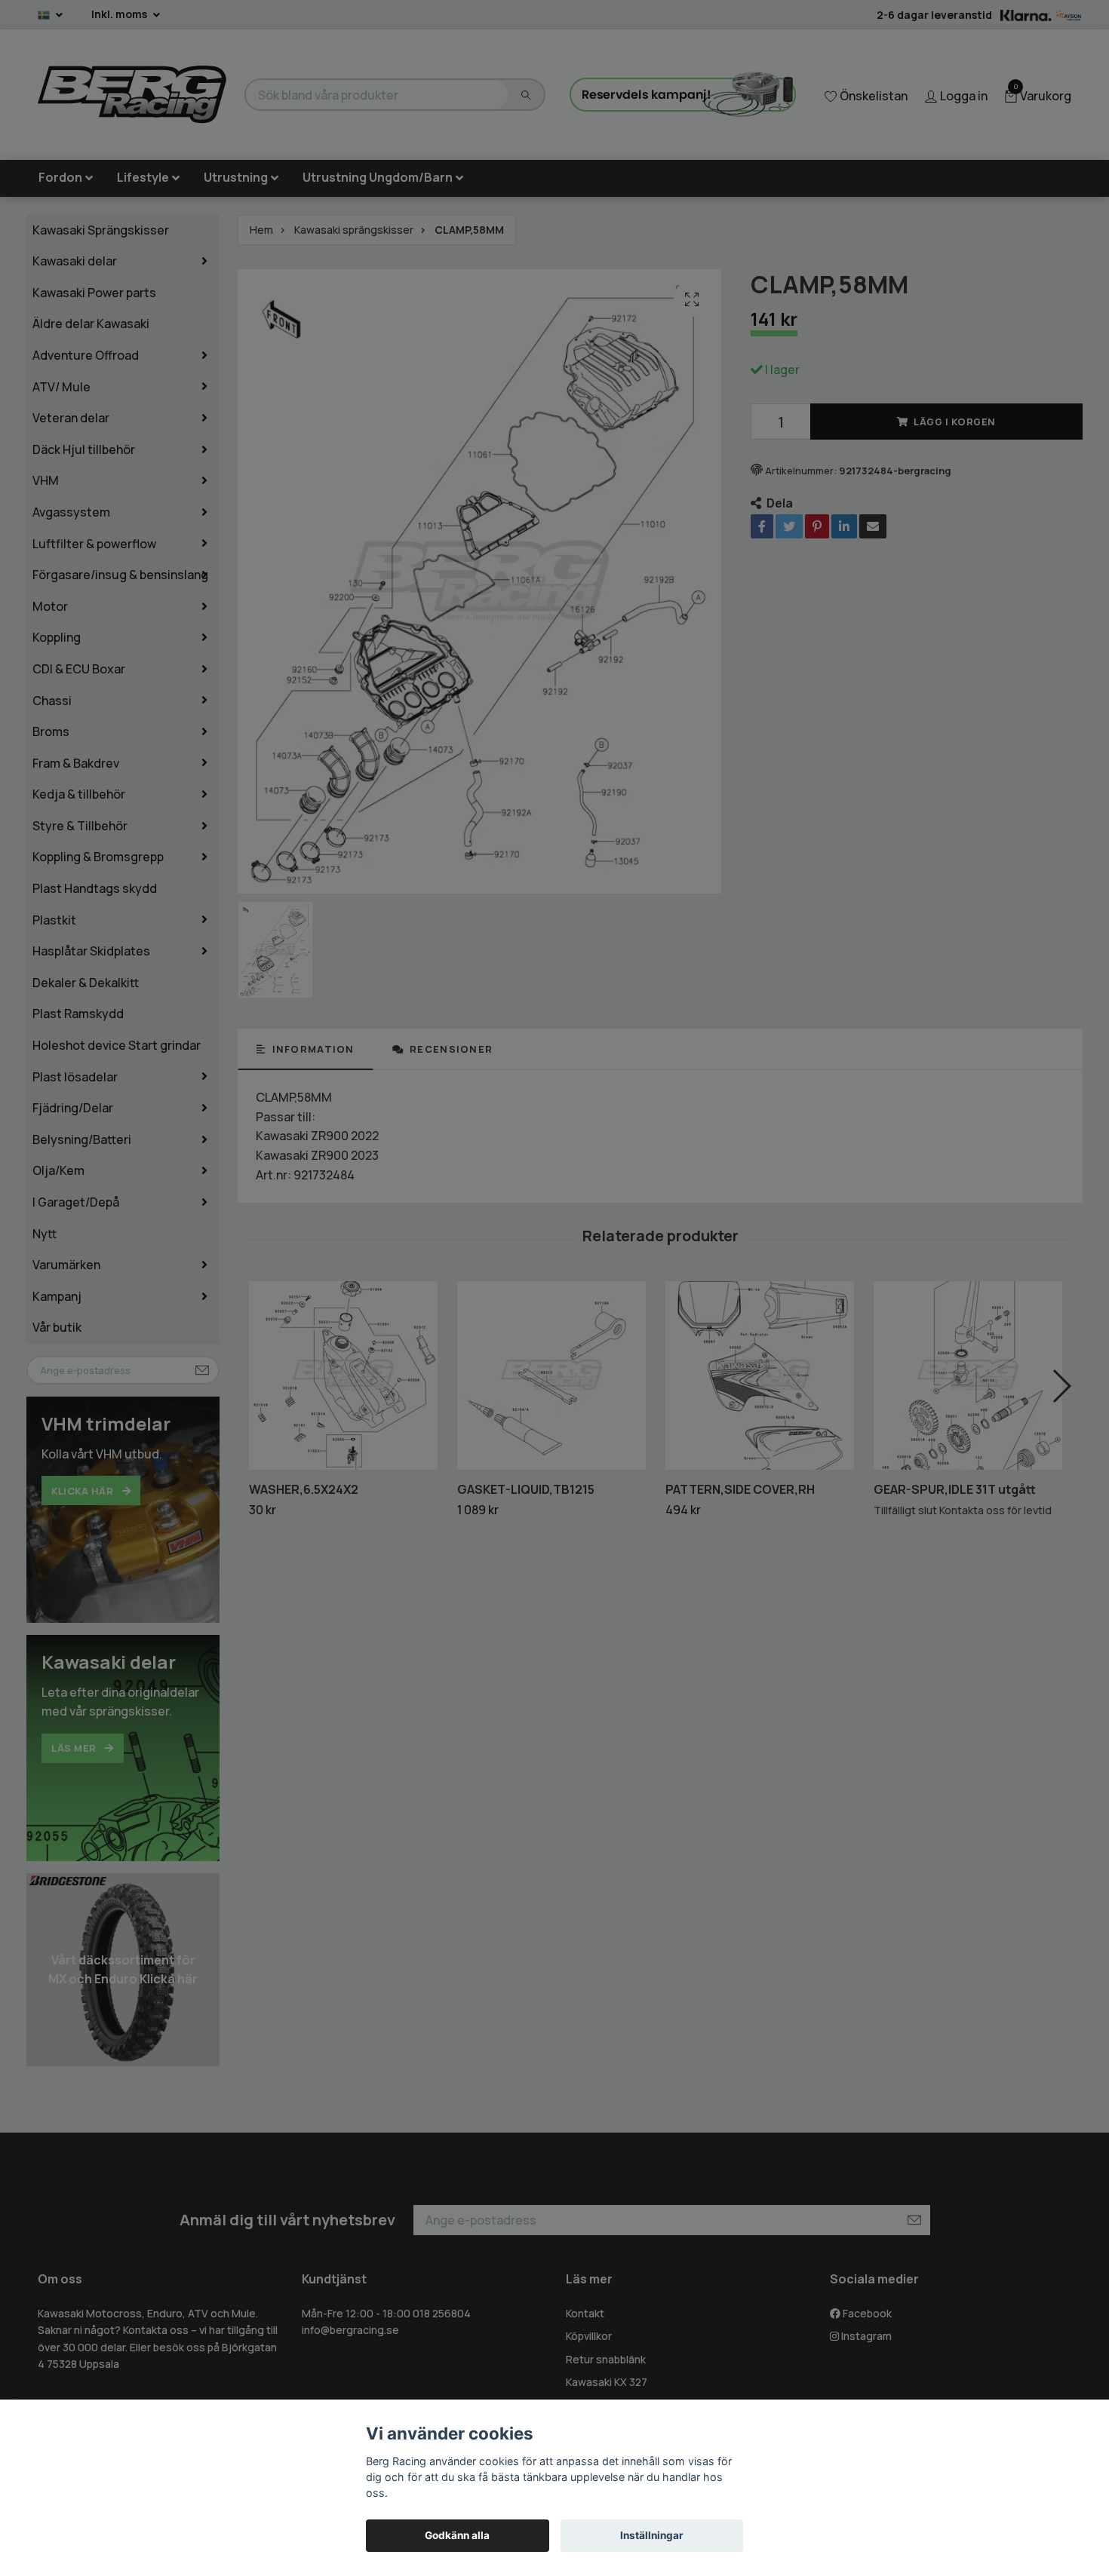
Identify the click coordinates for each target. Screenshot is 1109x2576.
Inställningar (652, 2535)
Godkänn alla (457, 2535)
